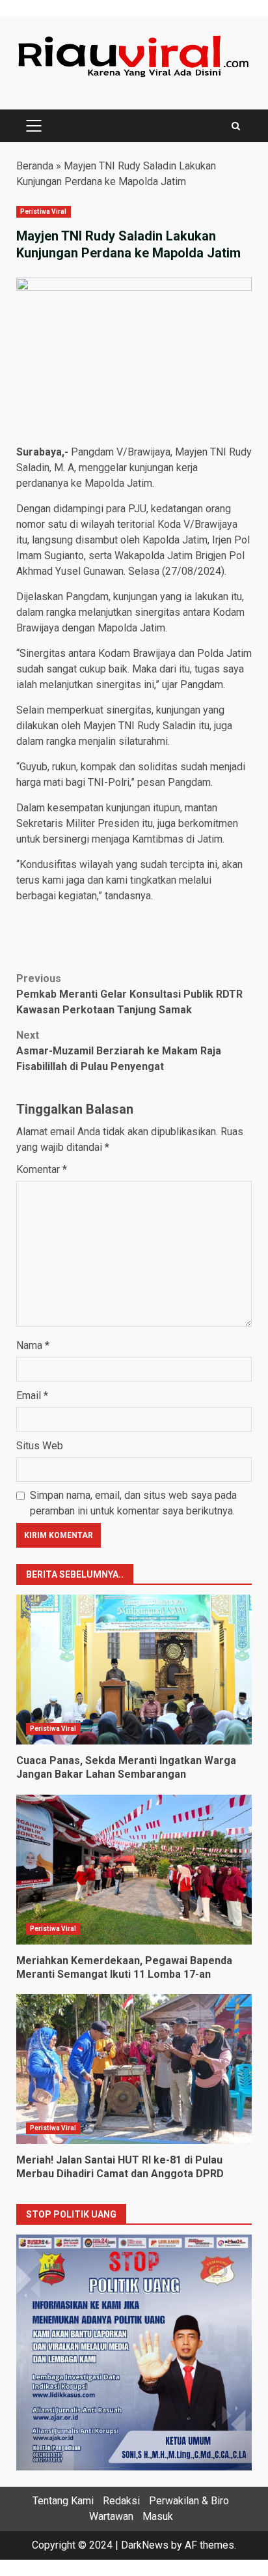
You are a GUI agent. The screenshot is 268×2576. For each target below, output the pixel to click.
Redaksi (121, 2501)
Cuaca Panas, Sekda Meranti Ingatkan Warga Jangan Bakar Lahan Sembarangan (134, 1670)
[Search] (236, 126)
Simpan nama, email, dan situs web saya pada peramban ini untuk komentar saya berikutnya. (133, 1503)
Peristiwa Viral (44, 211)
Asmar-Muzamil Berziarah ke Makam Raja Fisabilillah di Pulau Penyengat (119, 1051)
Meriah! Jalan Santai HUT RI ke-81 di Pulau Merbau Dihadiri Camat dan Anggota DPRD (134, 2069)
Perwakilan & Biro (189, 2501)
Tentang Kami (63, 2501)
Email (32, 1396)
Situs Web (40, 1446)
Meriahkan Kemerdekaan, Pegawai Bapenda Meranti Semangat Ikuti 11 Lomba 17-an (134, 1870)
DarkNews (145, 2545)
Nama (33, 1345)
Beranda (35, 166)
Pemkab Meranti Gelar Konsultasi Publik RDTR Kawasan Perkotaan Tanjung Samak (129, 994)
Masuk (158, 2516)
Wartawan (111, 2516)
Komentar (42, 1169)
